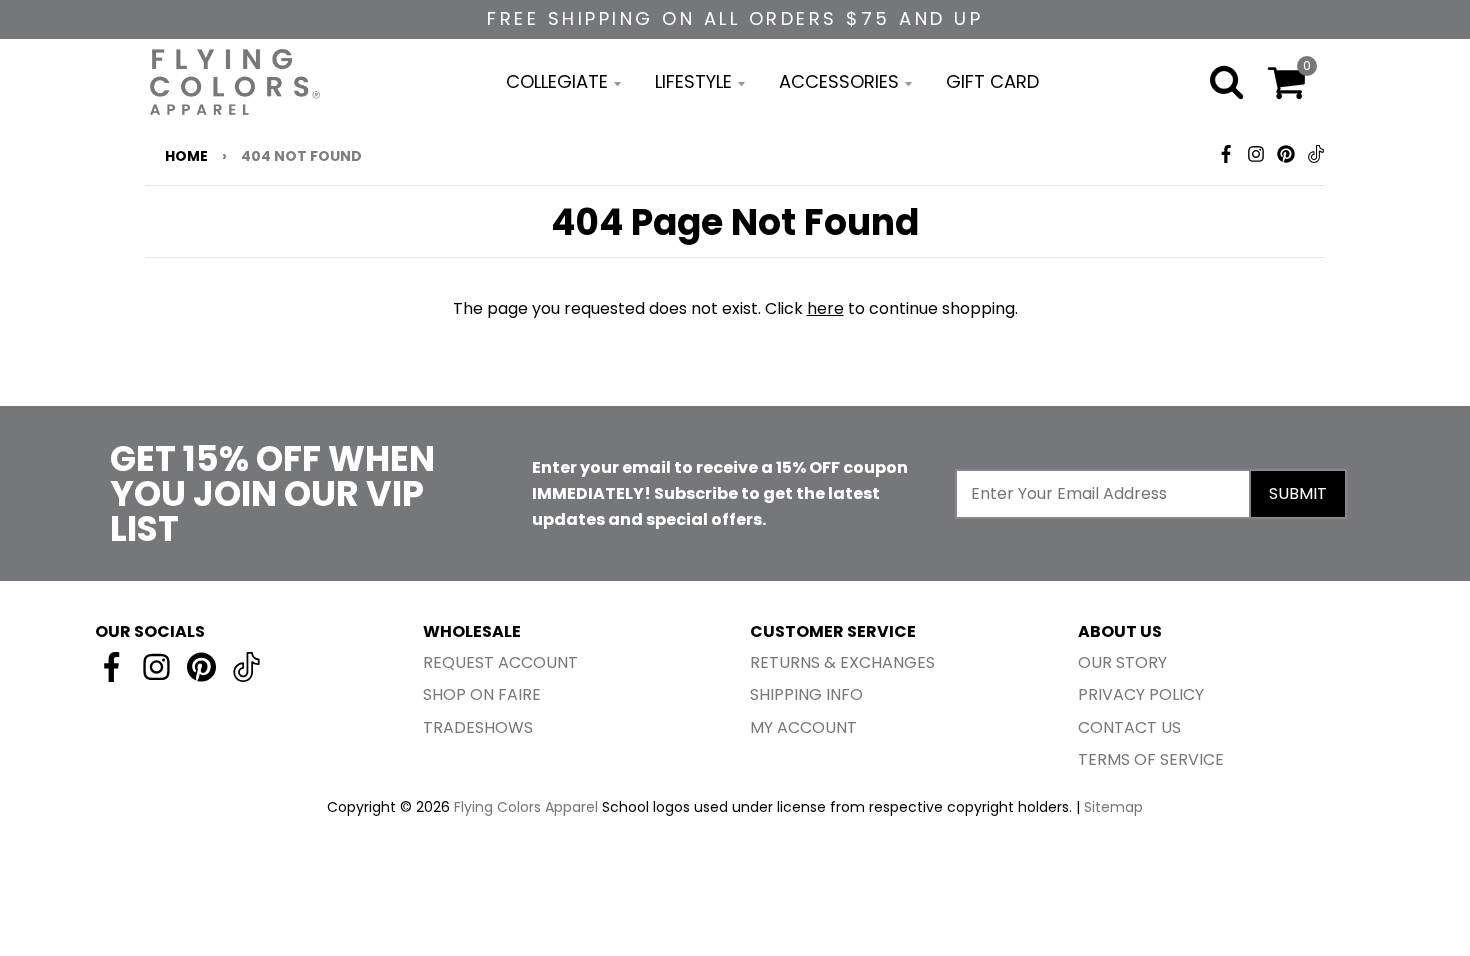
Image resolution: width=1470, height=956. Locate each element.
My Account (803, 727)
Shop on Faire (482, 694)
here (825, 308)
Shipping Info (806, 694)
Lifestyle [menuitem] (693, 81)
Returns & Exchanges (842, 662)
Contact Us (1129, 727)
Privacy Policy (1141, 694)
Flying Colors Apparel (526, 807)
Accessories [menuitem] (839, 81)
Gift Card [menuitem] (992, 81)
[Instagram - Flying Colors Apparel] (1256, 154)
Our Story (1122, 662)
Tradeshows (478, 727)
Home (186, 156)
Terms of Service (1151, 759)
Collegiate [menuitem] (557, 81)
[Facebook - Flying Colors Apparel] (1226, 154)
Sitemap (1113, 807)
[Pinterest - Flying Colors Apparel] (1286, 154)
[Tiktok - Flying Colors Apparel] (1316, 154)
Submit (1298, 493)
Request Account (500, 662)
